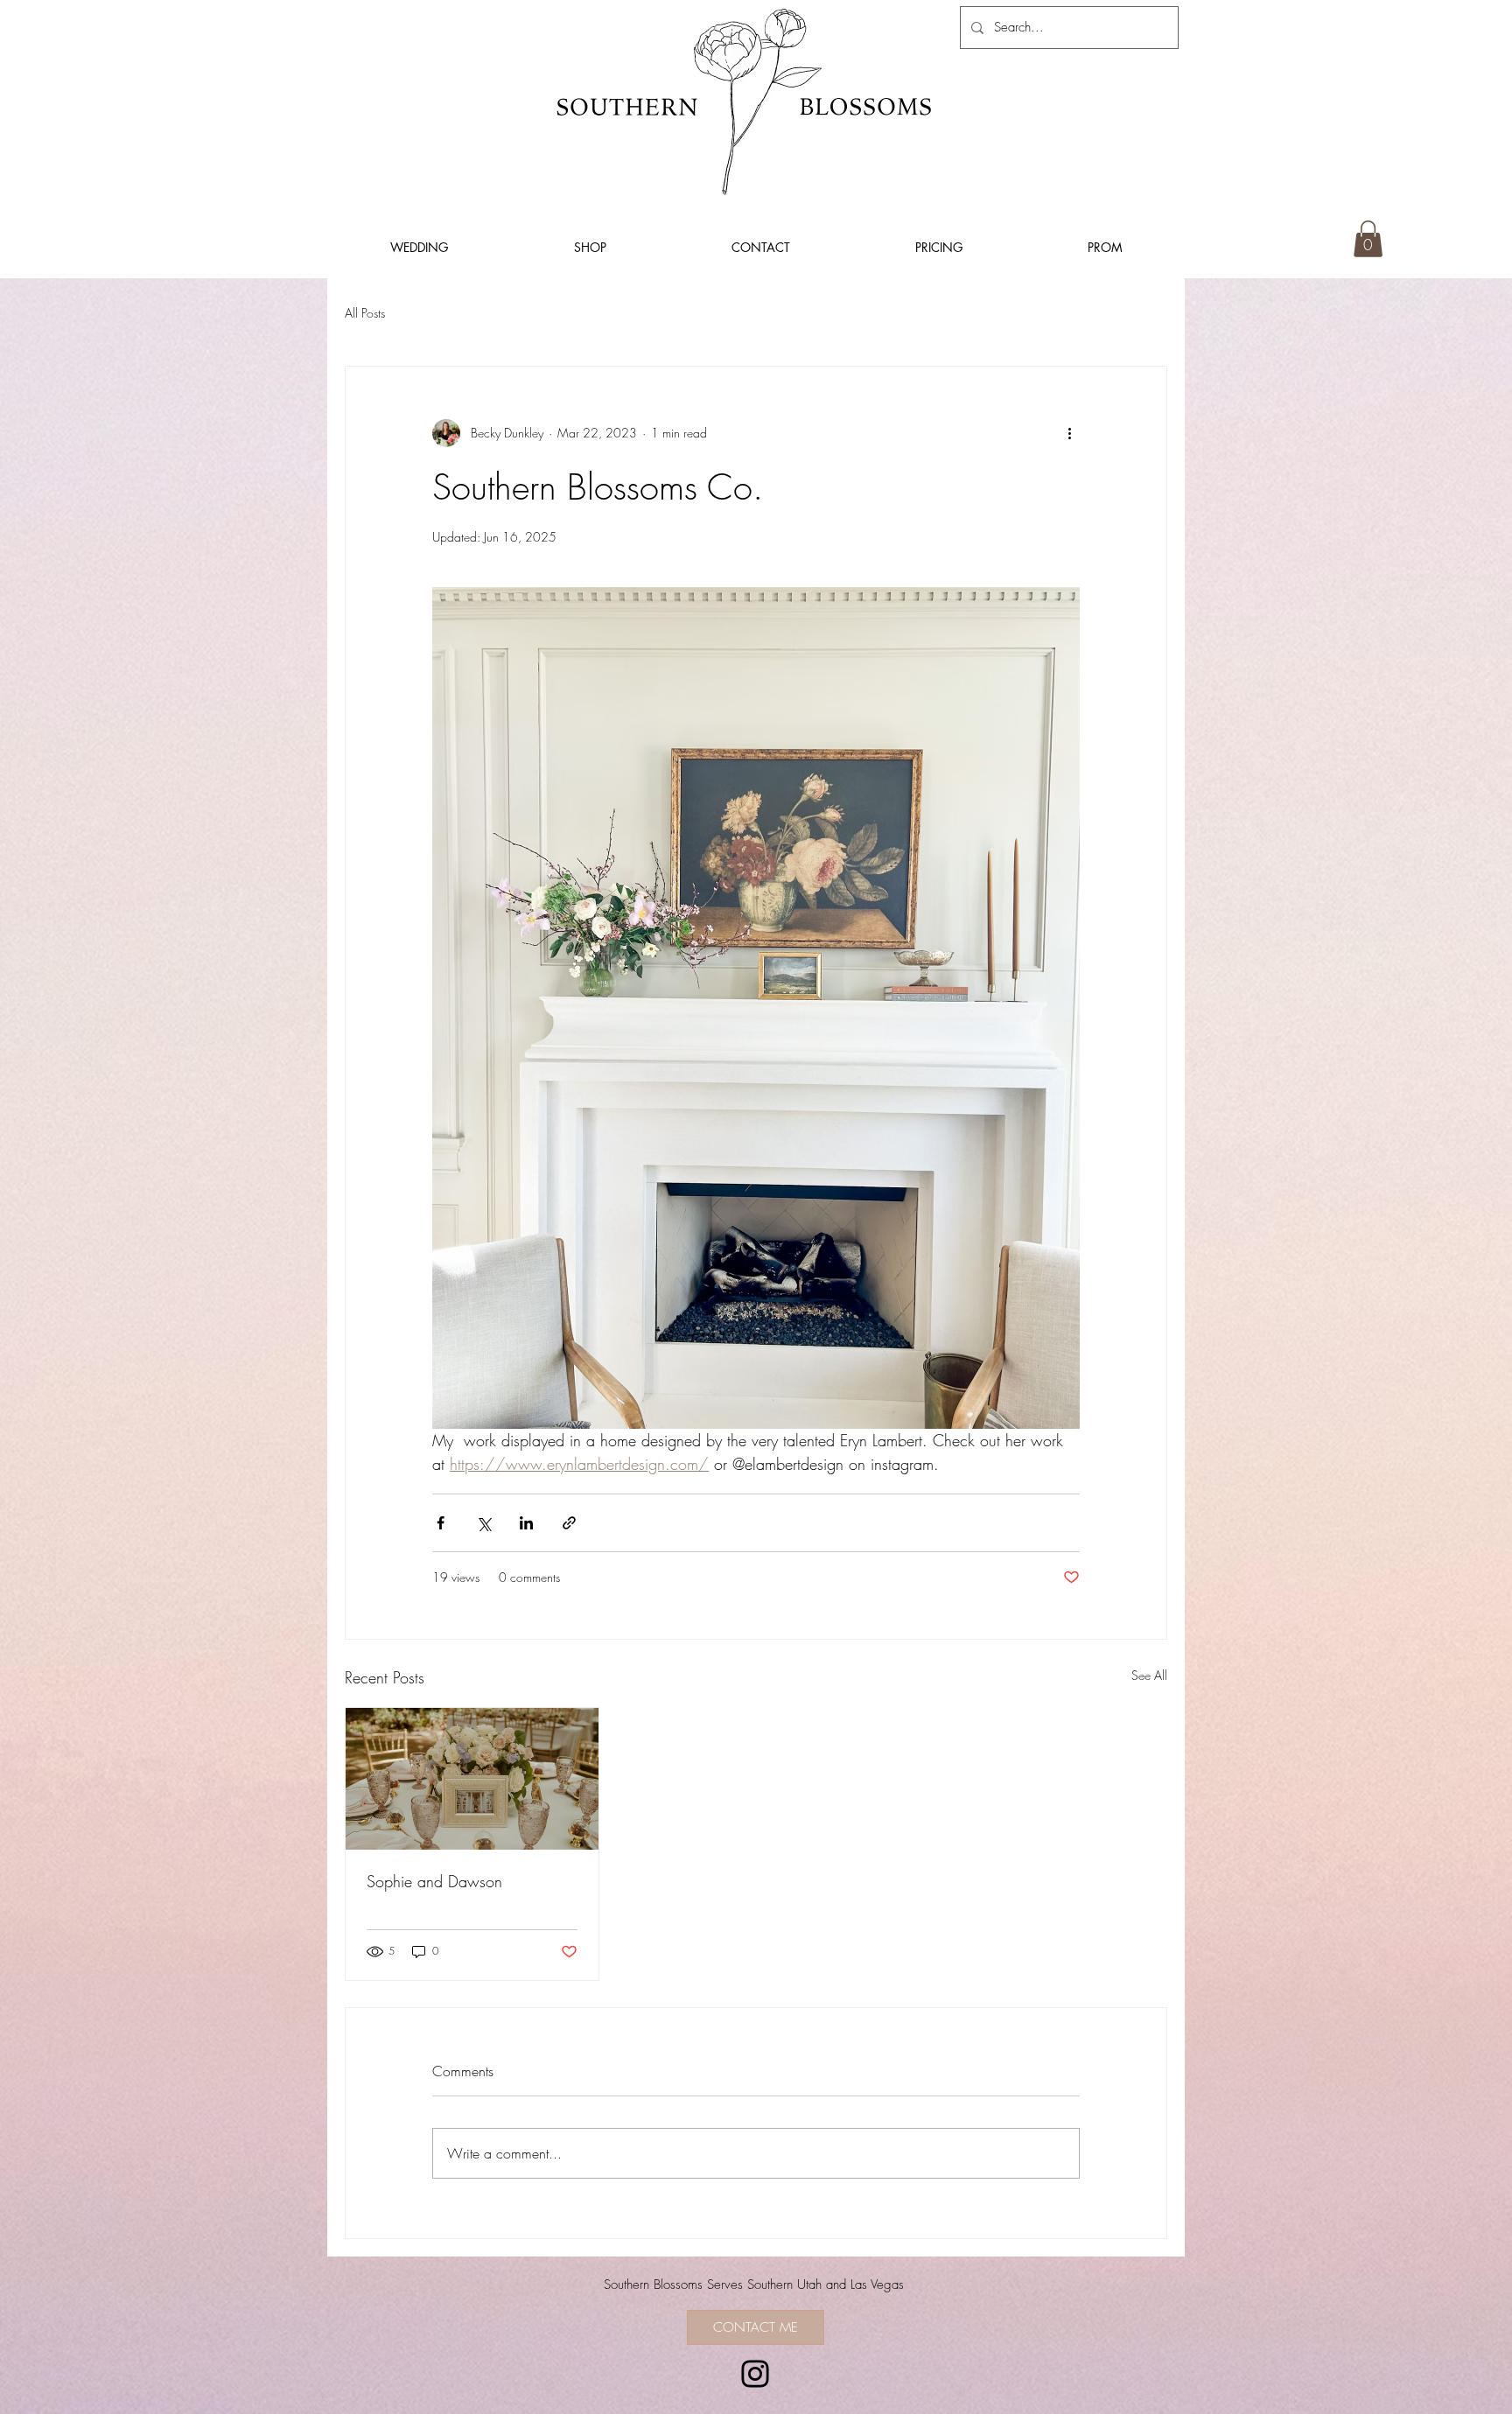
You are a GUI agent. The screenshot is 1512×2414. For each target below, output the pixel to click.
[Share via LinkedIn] (526, 1523)
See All (1149, 1675)
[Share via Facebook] (441, 1523)
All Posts (365, 313)
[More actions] (1069, 433)
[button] (1368, 239)
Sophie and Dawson (434, 1881)
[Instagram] (755, 2374)
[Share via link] (569, 1523)
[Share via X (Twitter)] (483, 1523)
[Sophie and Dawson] (472, 1779)
